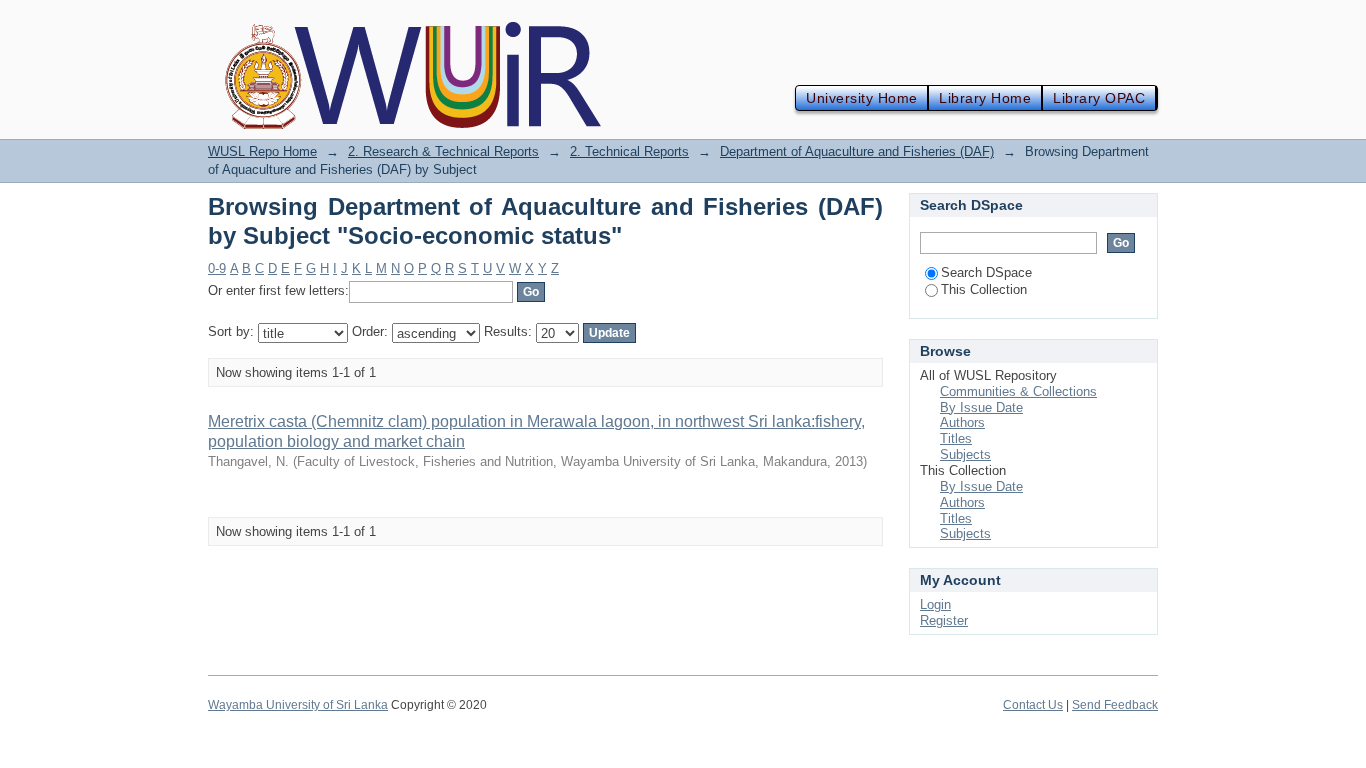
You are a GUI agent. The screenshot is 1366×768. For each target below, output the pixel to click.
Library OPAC (1099, 98)
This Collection (984, 289)
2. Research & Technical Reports (443, 151)
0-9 (217, 268)
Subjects (965, 454)
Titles (956, 438)
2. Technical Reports (629, 151)
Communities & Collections (1018, 391)
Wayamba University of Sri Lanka (298, 705)
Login (935, 604)
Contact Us (1033, 705)
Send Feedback (1115, 705)
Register (944, 620)
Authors (962, 422)
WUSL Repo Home (262, 151)
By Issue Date (981, 407)
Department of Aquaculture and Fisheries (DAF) (857, 151)
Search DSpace (986, 272)
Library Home (985, 98)
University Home (861, 98)
